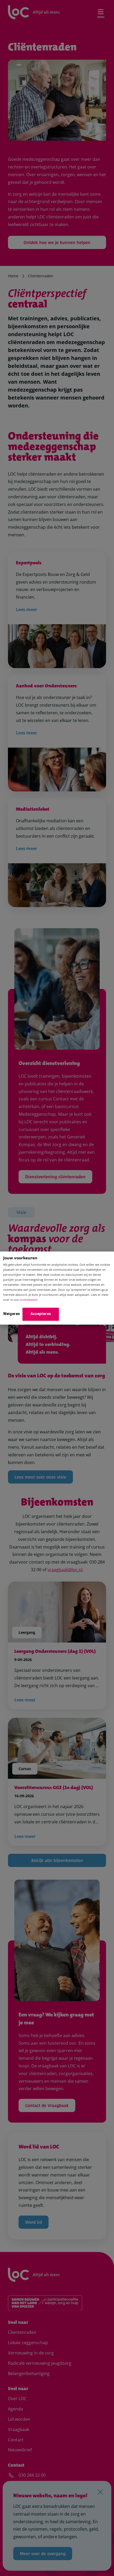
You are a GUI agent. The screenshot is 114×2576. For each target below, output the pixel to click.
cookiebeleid (28, 1300)
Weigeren (12, 1314)
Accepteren (41, 1314)
